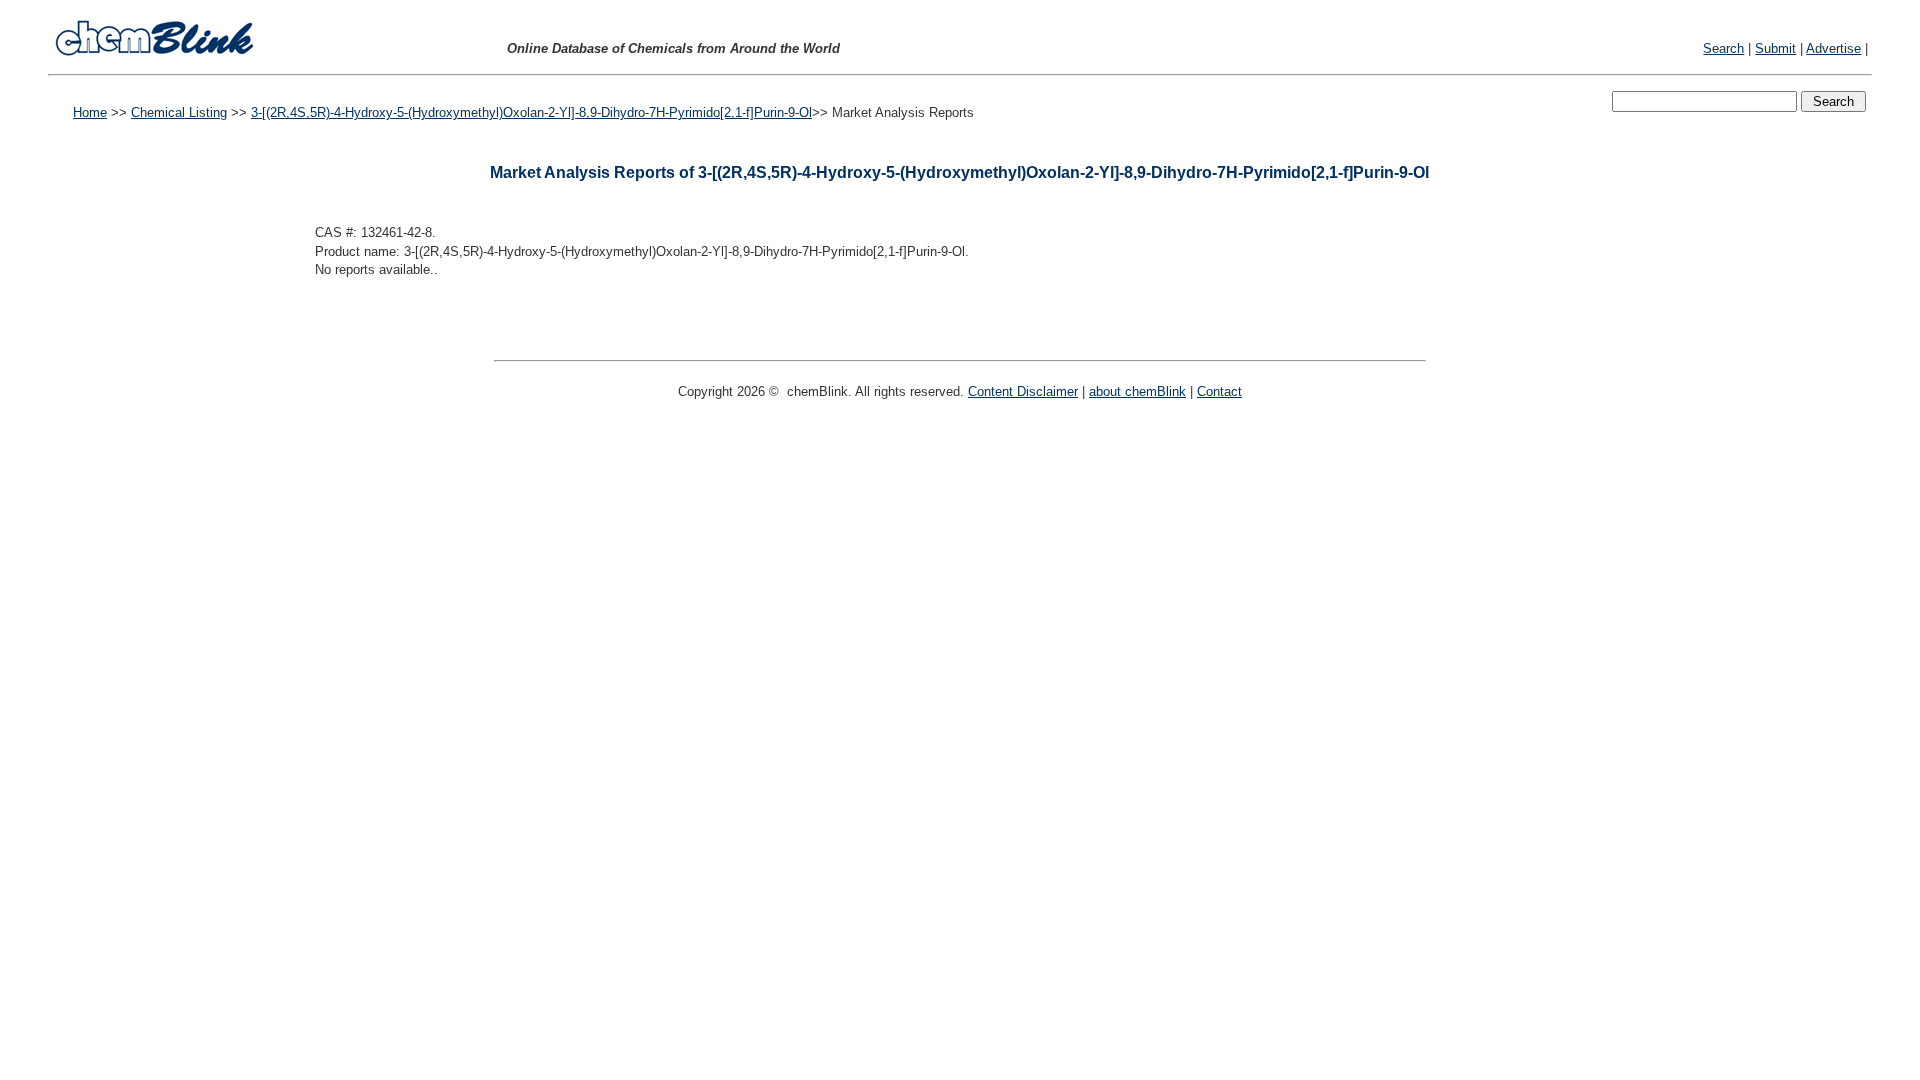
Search (1723, 48)
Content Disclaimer (1023, 391)
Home (90, 112)
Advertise (1833, 48)
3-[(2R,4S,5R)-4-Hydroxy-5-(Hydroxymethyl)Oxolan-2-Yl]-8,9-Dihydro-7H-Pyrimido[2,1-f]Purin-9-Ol (531, 112)
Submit (1775, 48)
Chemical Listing (179, 112)
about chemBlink (1137, 391)
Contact (1219, 391)
